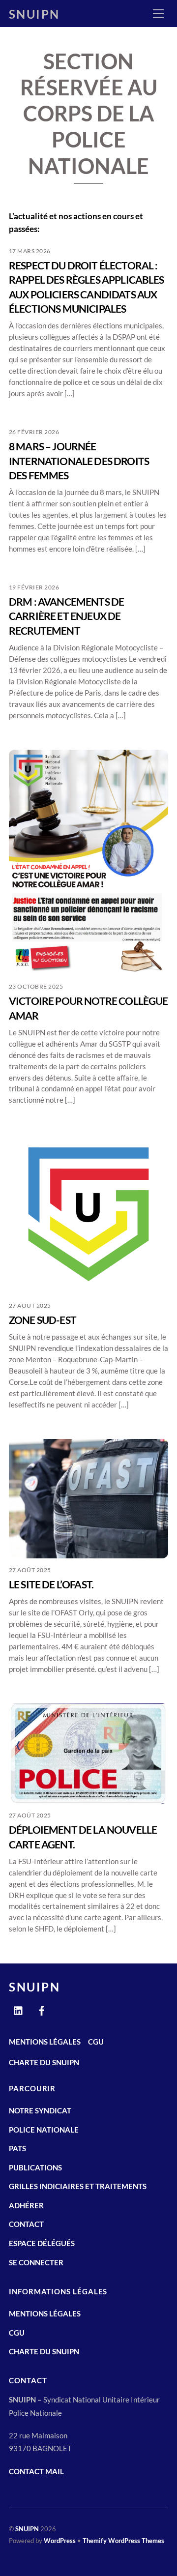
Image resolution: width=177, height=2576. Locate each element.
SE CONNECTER (36, 2262)
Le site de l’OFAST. (51, 1584)
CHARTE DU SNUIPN (44, 2062)
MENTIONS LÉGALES (45, 2042)
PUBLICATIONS (35, 2167)
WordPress (60, 2541)
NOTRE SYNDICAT (40, 2110)
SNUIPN (27, 2529)
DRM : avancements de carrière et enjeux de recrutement (66, 616)
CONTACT (26, 2224)
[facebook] (42, 2009)
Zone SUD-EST (43, 1320)
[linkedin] (19, 2009)
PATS (17, 2148)
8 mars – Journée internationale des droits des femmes (79, 461)
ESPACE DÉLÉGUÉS (42, 2243)
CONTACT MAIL (36, 2471)
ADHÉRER (26, 2205)
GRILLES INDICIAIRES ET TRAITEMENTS (78, 2186)
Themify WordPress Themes (123, 2541)
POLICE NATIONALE (44, 2130)
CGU (96, 2042)
